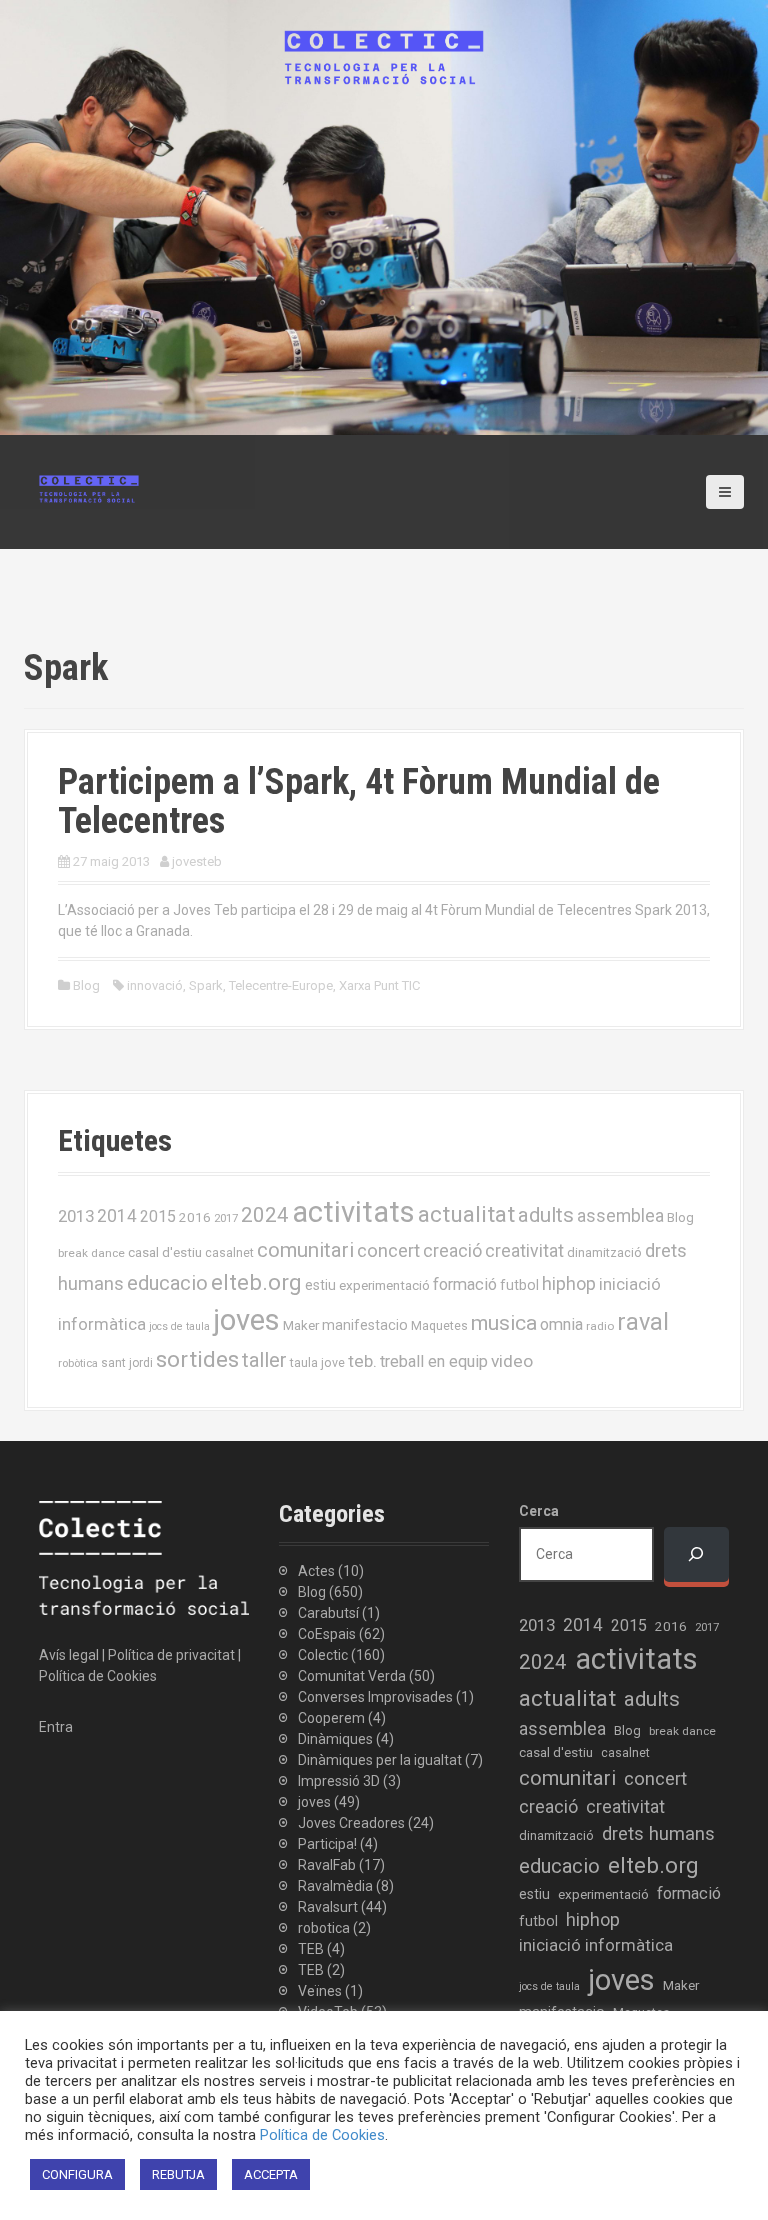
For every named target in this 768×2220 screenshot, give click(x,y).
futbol (519, 1285)
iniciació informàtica (596, 1945)
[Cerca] (696, 1554)
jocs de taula (179, 1326)
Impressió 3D (339, 1781)
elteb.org (256, 1282)
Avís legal (69, 1655)
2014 (117, 1216)
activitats (353, 1212)
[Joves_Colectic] (89, 488)
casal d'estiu (165, 1252)
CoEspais (327, 1634)
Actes (316, 1571)
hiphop (569, 1283)
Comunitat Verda (352, 1676)
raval (643, 1322)
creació (452, 1250)
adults (546, 1215)
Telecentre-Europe (281, 985)
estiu (320, 1285)
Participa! (327, 1844)
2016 (195, 1217)
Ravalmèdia (335, 1886)
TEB (311, 1949)
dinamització (604, 1252)
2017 (226, 1218)
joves (246, 1320)
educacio (167, 1283)
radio (600, 1326)
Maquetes (439, 1325)
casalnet (229, 1252)
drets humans (658, 1834)
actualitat (466, 1214)
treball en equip (434, 1361)
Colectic (323, 1655)
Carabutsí (328, 1613)
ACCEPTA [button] (271, 2174)
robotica (324, 1928)
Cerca (539, 1511)
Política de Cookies (98, 1676)
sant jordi (127, 1363)
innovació (155, 985)
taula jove (317, 1362)
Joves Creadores (351, 1823)
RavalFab (327, 1865)
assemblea (620, 1216)
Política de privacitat (171, 1655)
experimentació (384, 1285)
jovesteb (197, 861)
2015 (158, 1216)
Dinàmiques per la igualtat (380, 1760)
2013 (76, 1216)
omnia (561, 1324)
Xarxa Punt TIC (379, 985)
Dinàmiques (335, 1739)
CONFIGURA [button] (77, 2174)
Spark (206, 985)
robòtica (78, 1363)
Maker (301, 1325)
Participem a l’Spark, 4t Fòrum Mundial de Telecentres (359, 802)
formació (465, 1284)
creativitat (524, 1251)
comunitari (305, 1250)
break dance (91, 1253)
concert (388, 1250)
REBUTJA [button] (178, 2174)
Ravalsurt (328, 1907)
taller (264, 1360)
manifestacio (365, 1325)
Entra (56, 1727)
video (512, 1361)
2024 (265, 1215)
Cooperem (331, 1718)
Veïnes (320, 1991)
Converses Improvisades (375, 1697)
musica (504, 1323)
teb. (362, 1361)
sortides (197, 1359)
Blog (86, 985)
